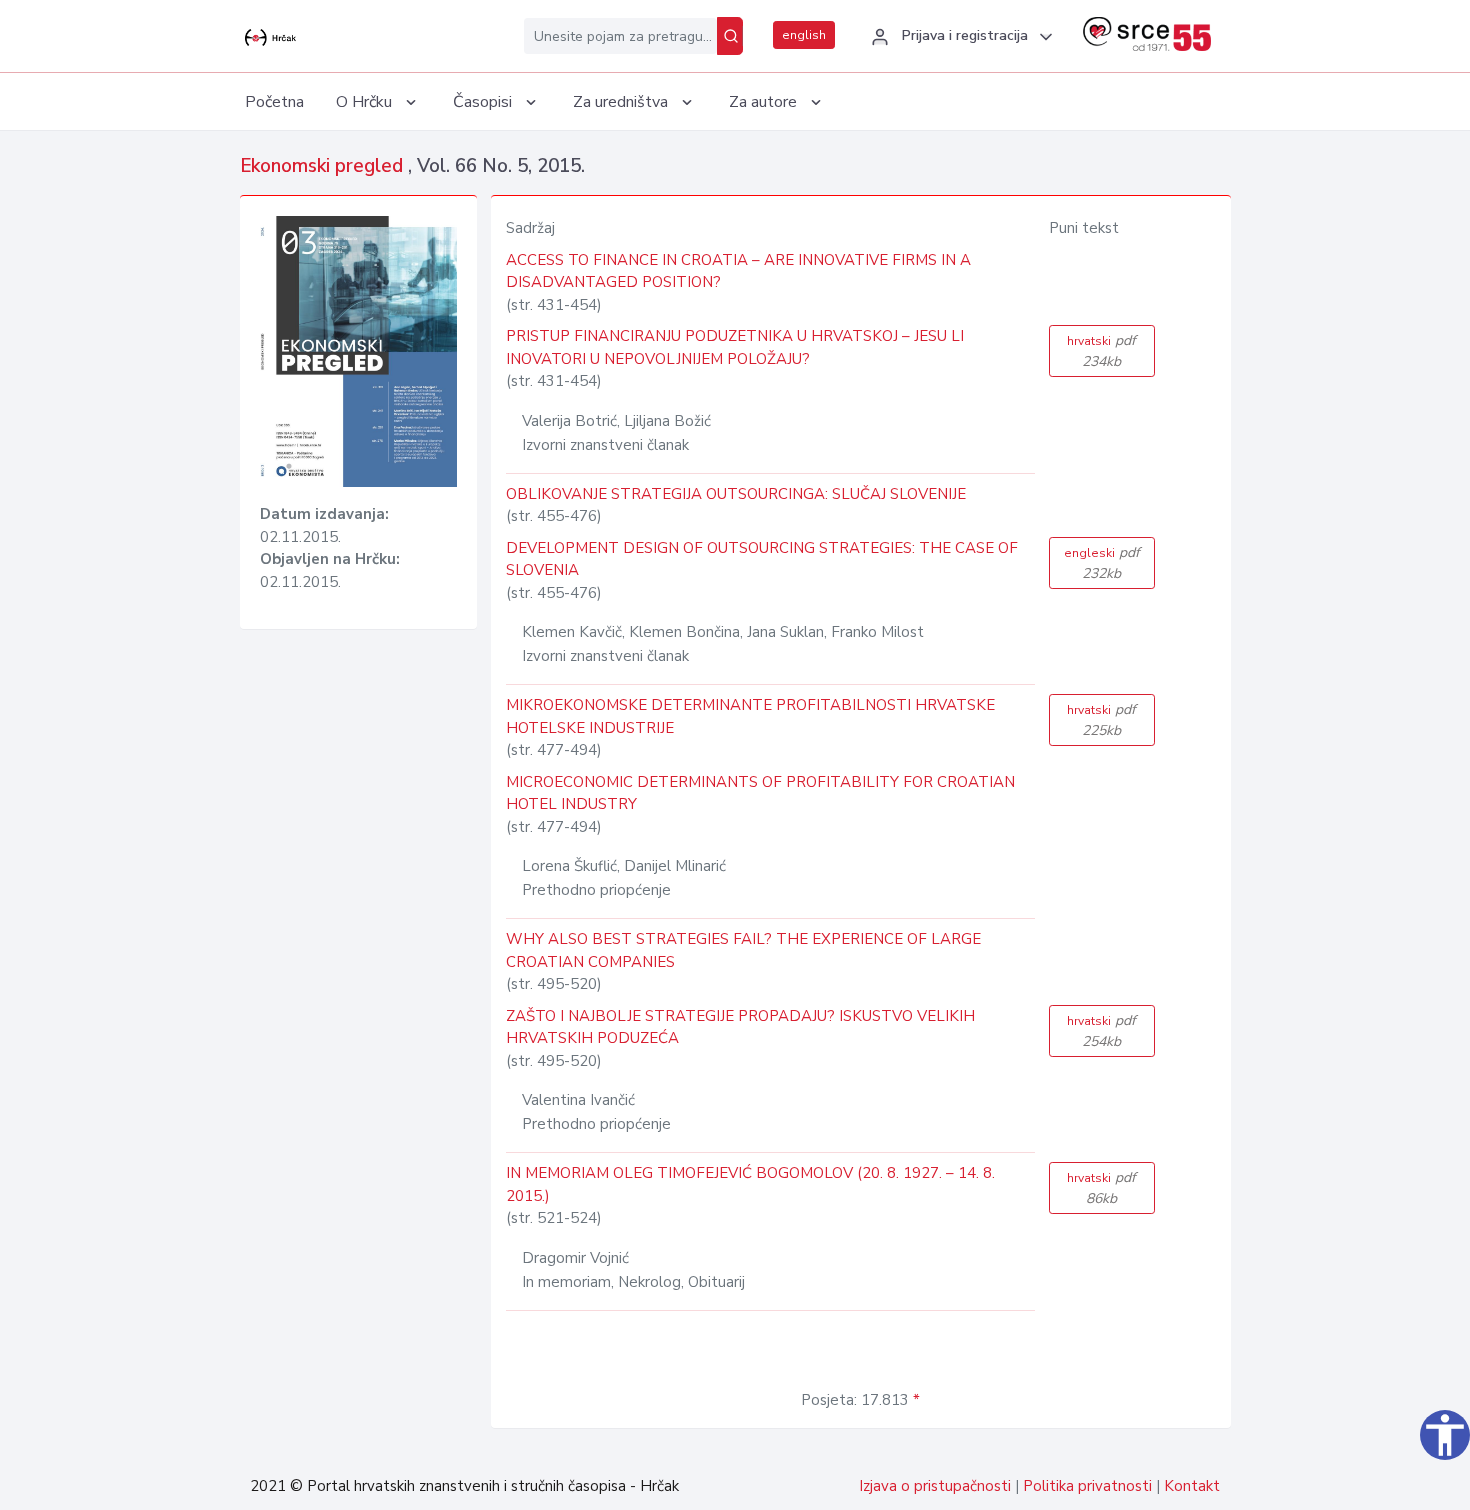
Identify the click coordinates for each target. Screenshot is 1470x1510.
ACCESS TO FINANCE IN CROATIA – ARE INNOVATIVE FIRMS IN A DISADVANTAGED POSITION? (738, 271)
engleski (1102, 563)
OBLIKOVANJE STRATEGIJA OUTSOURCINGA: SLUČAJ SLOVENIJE (736, 494)
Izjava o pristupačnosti (935, 1486)
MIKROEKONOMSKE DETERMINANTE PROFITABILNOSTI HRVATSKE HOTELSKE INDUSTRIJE (750, 716)
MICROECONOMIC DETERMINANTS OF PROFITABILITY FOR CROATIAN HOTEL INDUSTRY (760, 793)
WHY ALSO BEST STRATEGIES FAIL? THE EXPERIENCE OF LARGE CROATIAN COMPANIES (743, 950)
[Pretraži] (730, 36)
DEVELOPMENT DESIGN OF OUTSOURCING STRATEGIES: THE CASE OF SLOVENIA (762, 559)
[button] (959, 37)
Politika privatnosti (1087, 1486)
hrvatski (1101, 351)
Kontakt (1192, 1486)
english (804, 35)
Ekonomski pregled (324, 166)
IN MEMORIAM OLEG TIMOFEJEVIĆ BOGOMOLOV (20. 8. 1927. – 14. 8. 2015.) (750, 1184)
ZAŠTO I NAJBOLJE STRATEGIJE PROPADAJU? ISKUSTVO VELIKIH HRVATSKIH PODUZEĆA (740, 1027)
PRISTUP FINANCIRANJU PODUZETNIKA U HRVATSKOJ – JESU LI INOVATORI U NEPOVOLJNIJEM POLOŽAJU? (735, 347)
